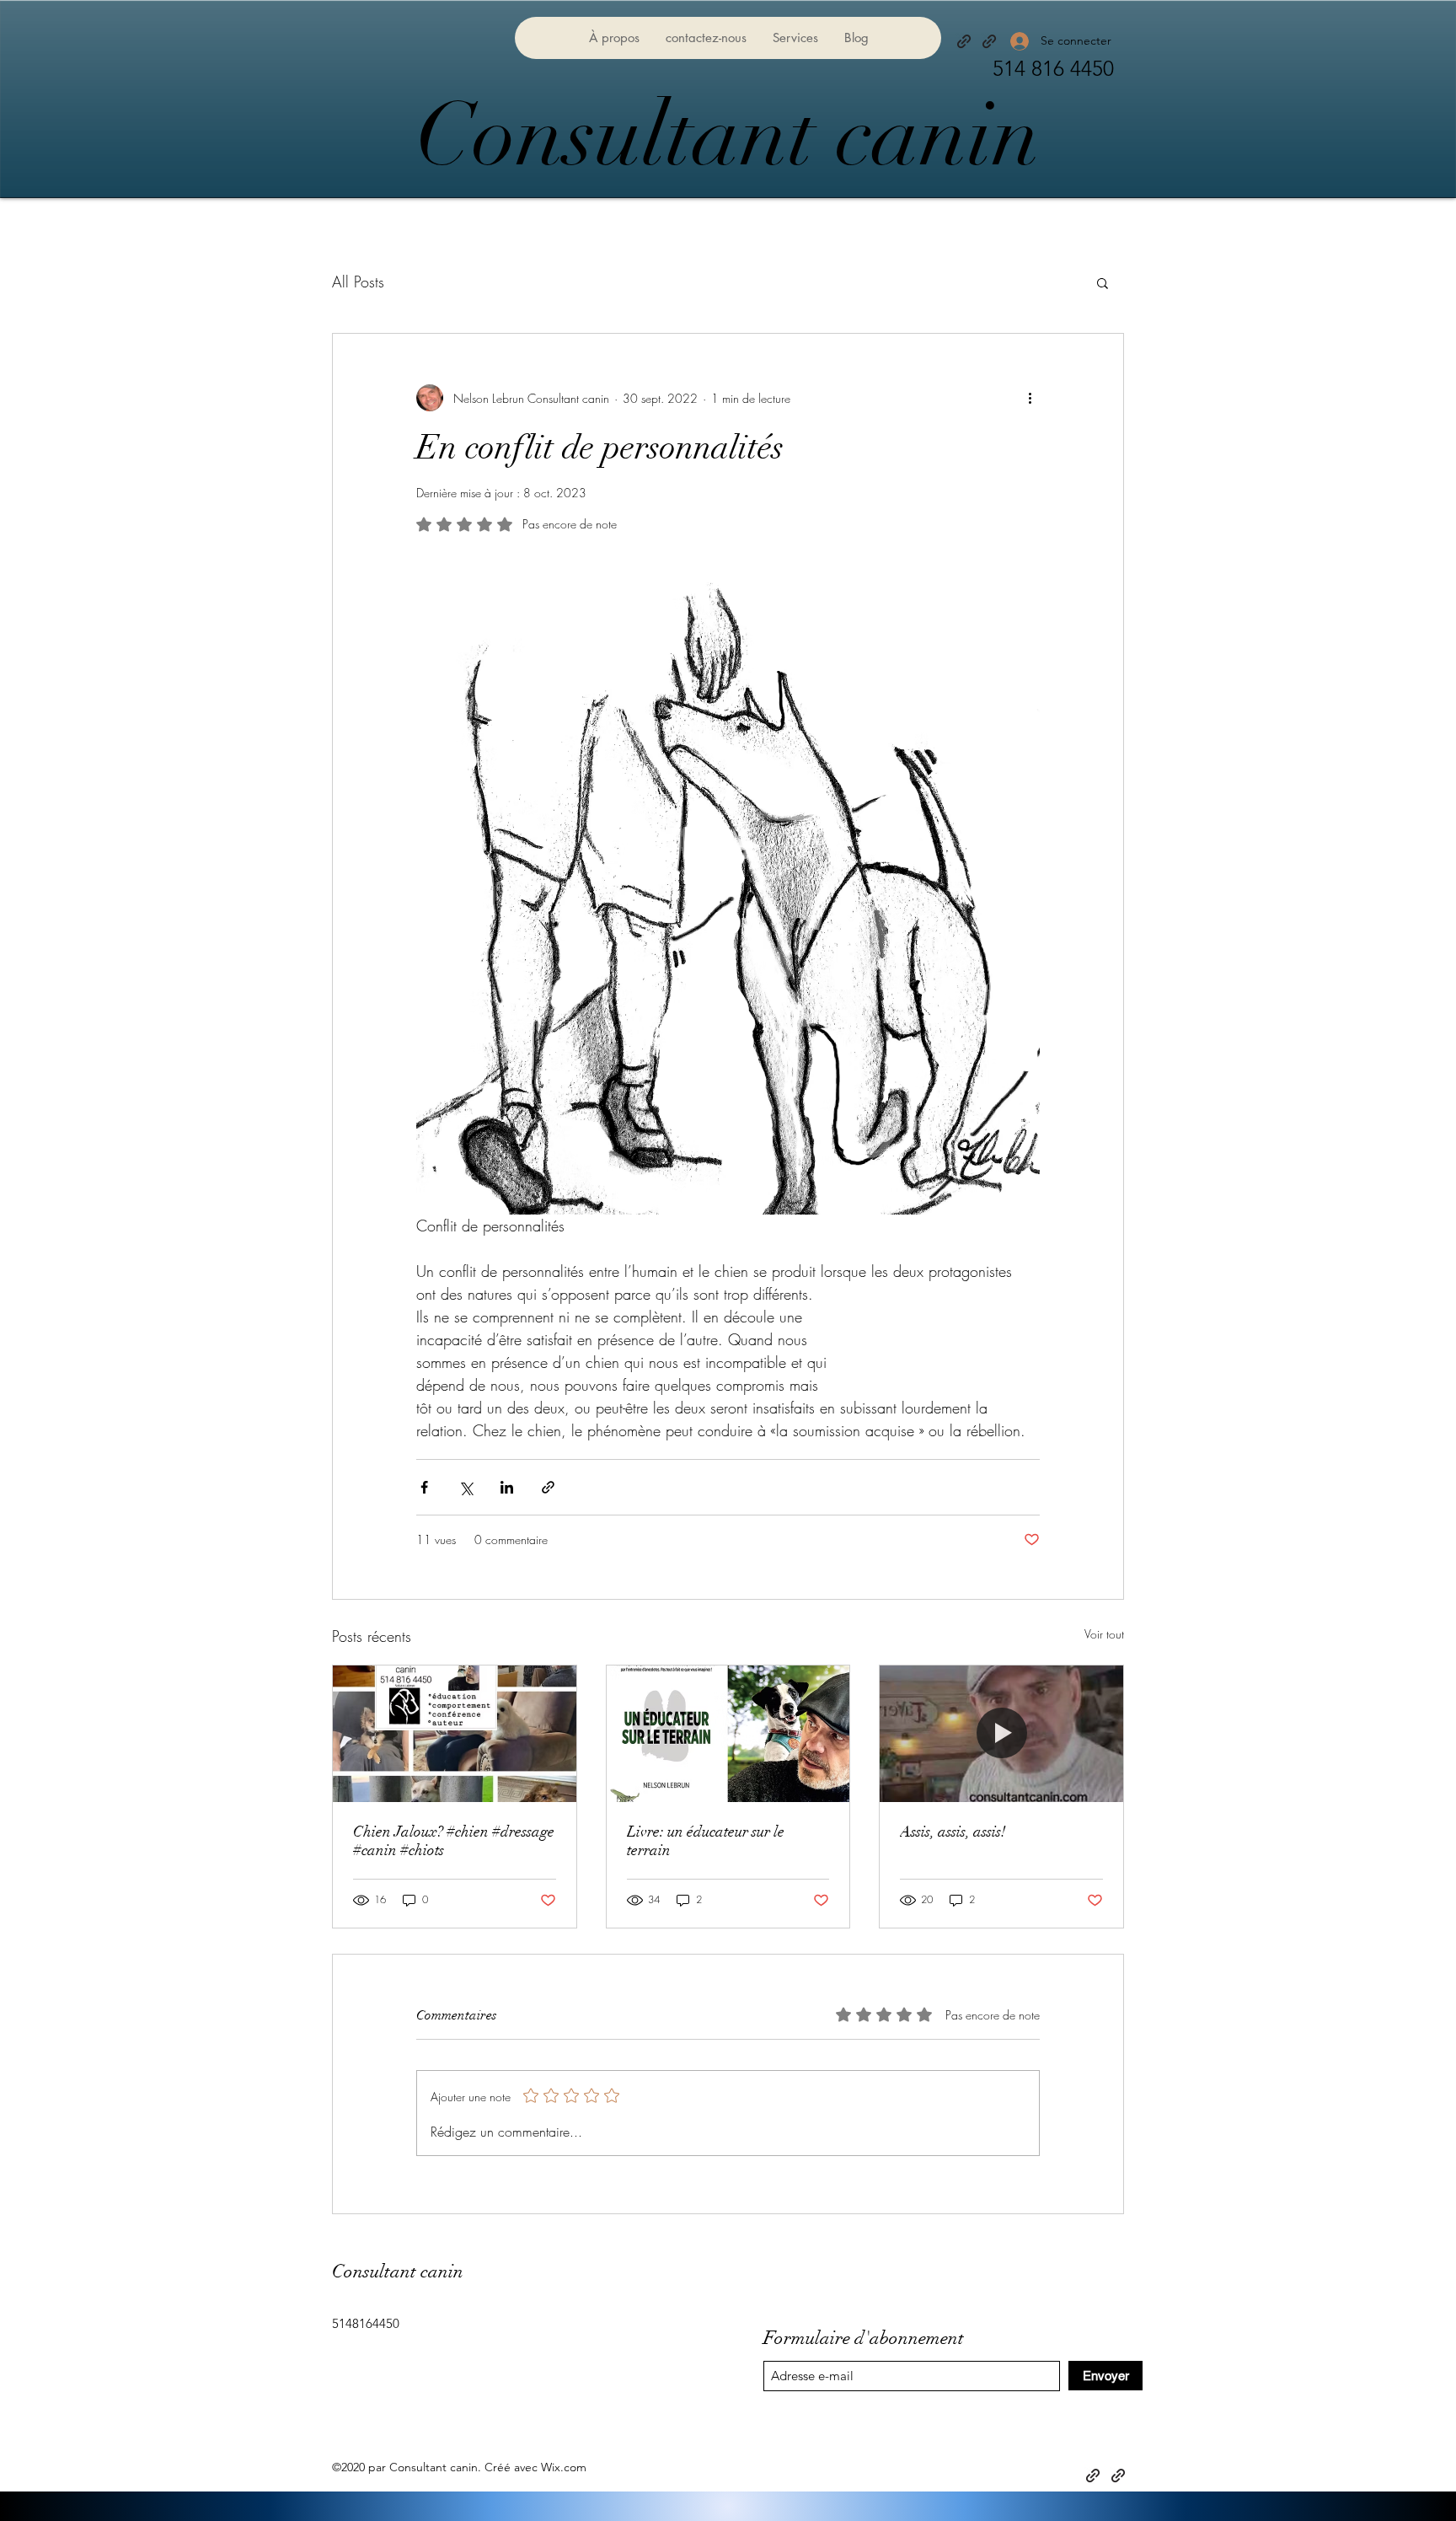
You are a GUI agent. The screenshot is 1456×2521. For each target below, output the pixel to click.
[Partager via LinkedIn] (507, 1487)
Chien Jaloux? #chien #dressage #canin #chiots (454, 1841)
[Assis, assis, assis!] (1001, 1734)
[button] (1103, 282)
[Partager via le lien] (548, 1487)
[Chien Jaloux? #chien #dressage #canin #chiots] (455, 1734)
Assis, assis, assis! (953, 1832)
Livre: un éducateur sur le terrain (706, 1841)
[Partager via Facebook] (424, 1487)
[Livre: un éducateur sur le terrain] (728, 1734)
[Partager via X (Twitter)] (466, 1487)
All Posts (358, 282)
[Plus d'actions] (1030, 398)
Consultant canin (728, 135)
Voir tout (1104, 1634)
